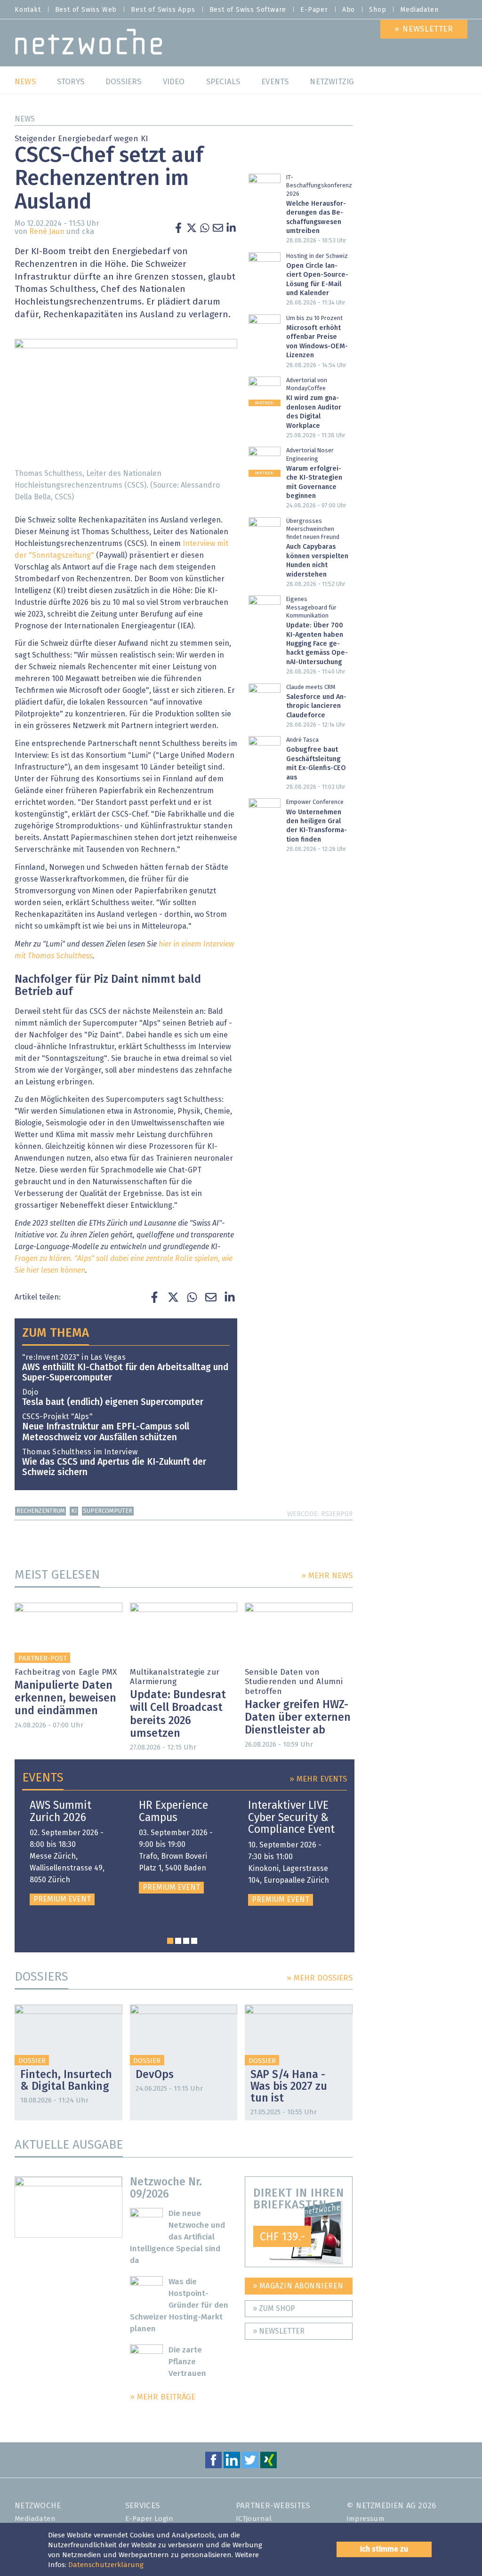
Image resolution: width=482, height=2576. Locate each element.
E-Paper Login (149, 2519)
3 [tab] (186, 1941)
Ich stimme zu (384, 2549)
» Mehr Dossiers (320, 1978)
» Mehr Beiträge (163, 2397)
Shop (378, 10)
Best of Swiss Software (248, 10)
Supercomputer (108, 1511)
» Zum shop (274, 2309)
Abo (349, 10)
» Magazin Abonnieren (298, 2286)
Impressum (366, 2519)
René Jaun (47, 232)
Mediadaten (419, 10)
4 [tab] (194, 1941)
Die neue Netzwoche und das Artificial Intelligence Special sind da (178, 2237)
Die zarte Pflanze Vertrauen (187, 2362)
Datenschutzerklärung (106, 2565)
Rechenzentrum (41, 1511)
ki (74, 1511)
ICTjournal (254, 2519)
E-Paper (314, 10)
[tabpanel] (73, 1853)
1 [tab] (170, 1941)
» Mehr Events (318, 1779)
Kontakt (28, 10)
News (25, 119)
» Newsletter (279, 2331)
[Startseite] (89, 44)
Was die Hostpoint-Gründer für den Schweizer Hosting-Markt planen (179, 2306)
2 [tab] (178, 1941)
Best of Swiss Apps (163, 10)
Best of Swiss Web (86, 10)
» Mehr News (327, 1576)
